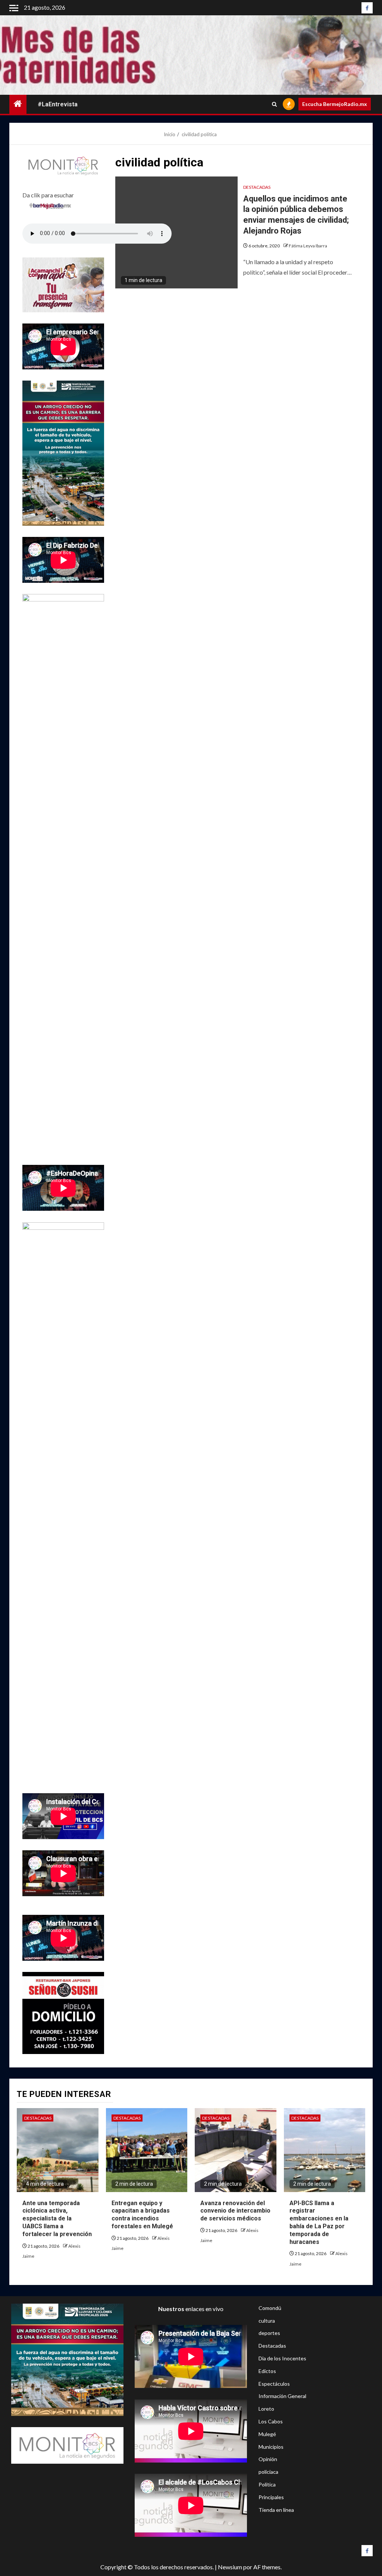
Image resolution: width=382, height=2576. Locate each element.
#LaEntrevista (58, 104)
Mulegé (267, 2434)
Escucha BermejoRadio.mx (335, 104)
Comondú (270, 2308)
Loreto (266, 2409)
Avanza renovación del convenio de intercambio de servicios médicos (235, 2211)
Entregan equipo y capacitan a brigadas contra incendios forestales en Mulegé (142, 2215)
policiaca (268, 2472)
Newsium (230, 2567)
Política (267, 2484)
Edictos (267, 2371)
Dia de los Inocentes (282, 2358)
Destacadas (257, 187)
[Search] (274, 104)
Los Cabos (271, 2421)
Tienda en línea (276, 2510)
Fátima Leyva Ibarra (308, 246)
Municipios (271, 2447)
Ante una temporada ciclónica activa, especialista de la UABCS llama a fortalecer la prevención (57, 2219)
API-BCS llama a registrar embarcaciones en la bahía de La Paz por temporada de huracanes (319, 2222)
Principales (271, 2497)
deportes (269, 2333)
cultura (267, 2321)
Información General (282, 2396)
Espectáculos (274, 2384)
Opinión (268, 2459)
